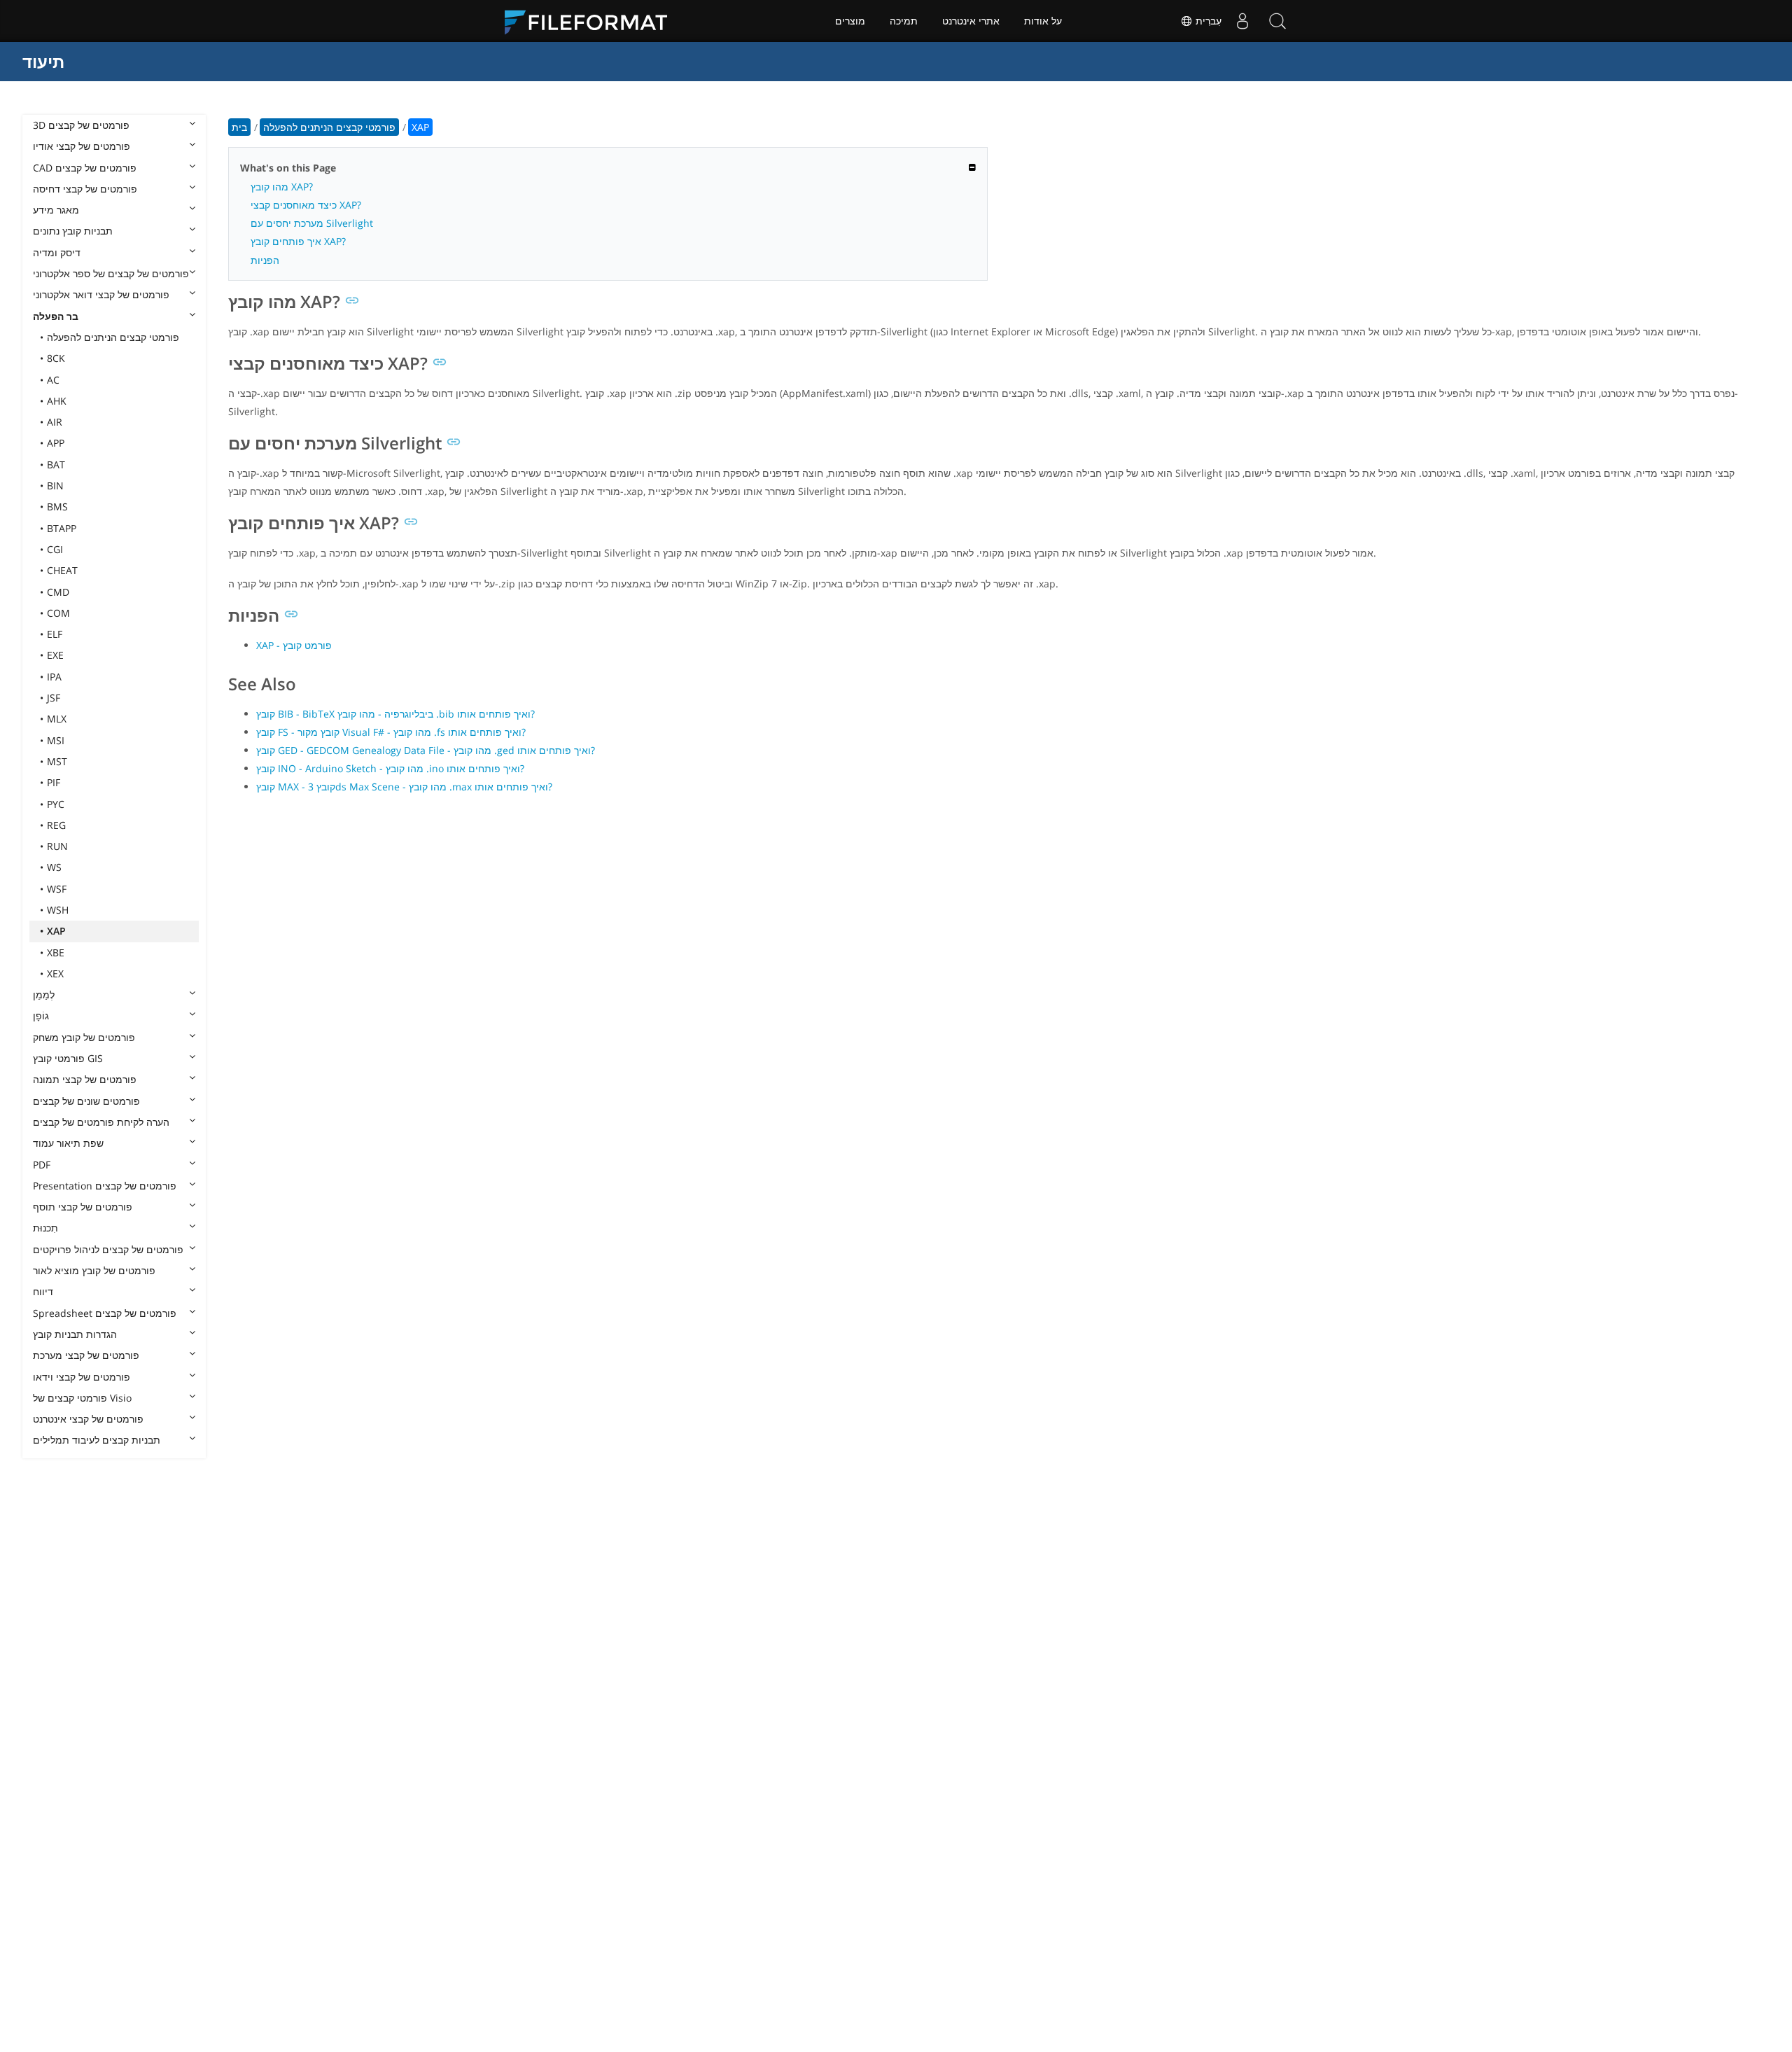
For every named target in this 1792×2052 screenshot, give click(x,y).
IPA (54, 677)
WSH (58, 910)
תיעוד (43, 61)
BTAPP (62, 528)
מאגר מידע (56, 210)
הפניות (265, 260)
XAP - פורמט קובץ (294, 645)
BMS (57, 507)
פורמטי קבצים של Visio (82, 1398)
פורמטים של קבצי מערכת (86, 1355)
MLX (57, 719)
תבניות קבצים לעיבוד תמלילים (97, 1440)
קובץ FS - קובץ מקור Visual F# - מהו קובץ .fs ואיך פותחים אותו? (391, 732)
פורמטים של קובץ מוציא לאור (94, 1270)
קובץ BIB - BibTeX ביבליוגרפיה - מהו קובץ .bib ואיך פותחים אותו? (395, 714)
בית (239, 127)
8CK (56, 358)
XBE (56, 952)
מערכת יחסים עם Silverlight (312, 223)
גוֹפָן (41, 1015)
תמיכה (904, 21)
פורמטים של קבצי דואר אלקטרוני (101, 294)
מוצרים (850, 21)
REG (56, 825)
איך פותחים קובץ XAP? (298, 241)
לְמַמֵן (44, 994)
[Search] (1277, 21)
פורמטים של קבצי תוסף (83, 1207)
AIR (55, 422)
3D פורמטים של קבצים (81, 125)
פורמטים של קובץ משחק (84, 1037)
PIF (54, 782)
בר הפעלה (56, 316)
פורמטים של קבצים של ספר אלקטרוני (111, 273)
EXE (55, 655)
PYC (56, 804)
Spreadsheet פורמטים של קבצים (105, 1313)
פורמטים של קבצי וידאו (82, 1377)
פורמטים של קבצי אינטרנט (88, 1419)
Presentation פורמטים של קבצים (105, 1186)
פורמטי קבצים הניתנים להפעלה (113, 337)
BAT (56, 465)
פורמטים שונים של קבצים (86, 1101)
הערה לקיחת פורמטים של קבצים (101, 1122)
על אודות (1043, 21)
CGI (55, 549)
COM (58, 613)
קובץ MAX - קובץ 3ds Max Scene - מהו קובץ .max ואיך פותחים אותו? (404, 787)
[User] (1242, 21)
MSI (56, 740)
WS (54, 867)
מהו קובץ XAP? (282, 187)
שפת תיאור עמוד (68, 1143)
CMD (58, 592)
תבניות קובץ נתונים (73, 231)
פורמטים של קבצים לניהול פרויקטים (108, 1249)
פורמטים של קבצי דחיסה (85, 189)
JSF (54, 698)
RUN (57, 846)
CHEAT (62, 570)
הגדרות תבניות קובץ (75, 1334)
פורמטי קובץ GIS (68, 1058)
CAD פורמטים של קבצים (85, 168)
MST (57, 761)
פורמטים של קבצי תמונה (85, 1079)
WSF (57, 889)
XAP (56, 931)
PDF (42, 1165)
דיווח (43, 1291)
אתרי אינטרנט (971, 21)
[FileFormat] (591, 21)
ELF (55, 634)
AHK (57, 401)
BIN (55, 486)
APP (56, 443)
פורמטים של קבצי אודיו (82, 146)
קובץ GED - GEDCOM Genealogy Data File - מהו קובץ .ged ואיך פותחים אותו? (426, 750)
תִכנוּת (45, 1228)
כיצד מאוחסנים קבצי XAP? (306, 205)
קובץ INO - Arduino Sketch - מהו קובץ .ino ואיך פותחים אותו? (390, 768)
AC (53, 380)
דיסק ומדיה (57, 252)
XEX (55, 973)
